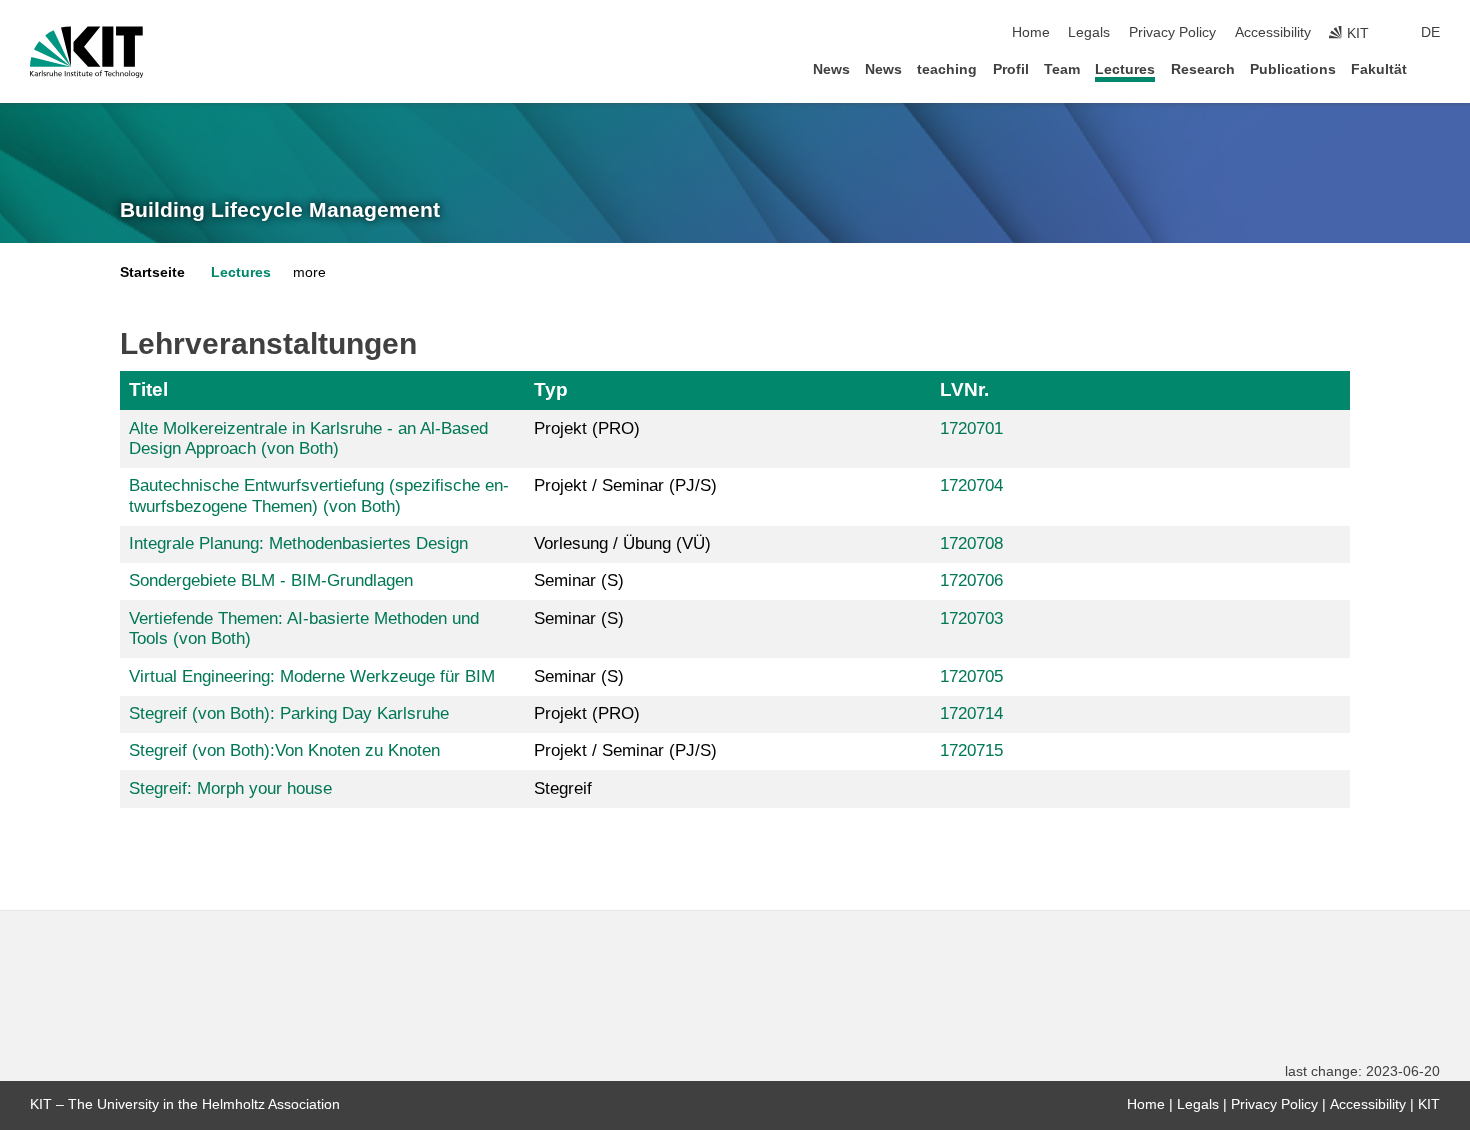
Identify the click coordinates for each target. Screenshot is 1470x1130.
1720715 (971, 750)
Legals (1089, 32)
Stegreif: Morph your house (230, 788)
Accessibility (1273, 32)
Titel (148, 389)
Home (1031, 32)
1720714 (971, 713)
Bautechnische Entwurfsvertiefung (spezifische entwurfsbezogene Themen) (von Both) (319, 495)
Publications (1293, 69)
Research (1203, 69)
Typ (551, 389)
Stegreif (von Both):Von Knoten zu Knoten (284, 750)
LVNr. (964, 389)
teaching (947, 69)
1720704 (971, 485)
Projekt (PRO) (587, 428)
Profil (1011, 69)
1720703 (971, 618)
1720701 (971, 428)
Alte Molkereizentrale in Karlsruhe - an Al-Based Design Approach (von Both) (308, 438)
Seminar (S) (579, 580)
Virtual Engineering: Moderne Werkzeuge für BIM (312, 676)
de (1430, 32)
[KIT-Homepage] (86, 52)
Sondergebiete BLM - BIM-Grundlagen (271, 580)
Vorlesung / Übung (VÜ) (622, 543)
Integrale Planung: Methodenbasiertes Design (298, 543)
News (831, 69)
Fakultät (1379, 69)
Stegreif (563, 788)
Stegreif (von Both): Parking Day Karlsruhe (289, 713)
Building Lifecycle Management (280, 210)
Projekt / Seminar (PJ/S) (625, 485)
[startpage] (1434, 68)
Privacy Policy (1172, 32)
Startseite (152, 272)
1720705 (971, 676)
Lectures (1125, 69)
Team (1062, 69)
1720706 (971, 580)
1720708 (971, 543)
